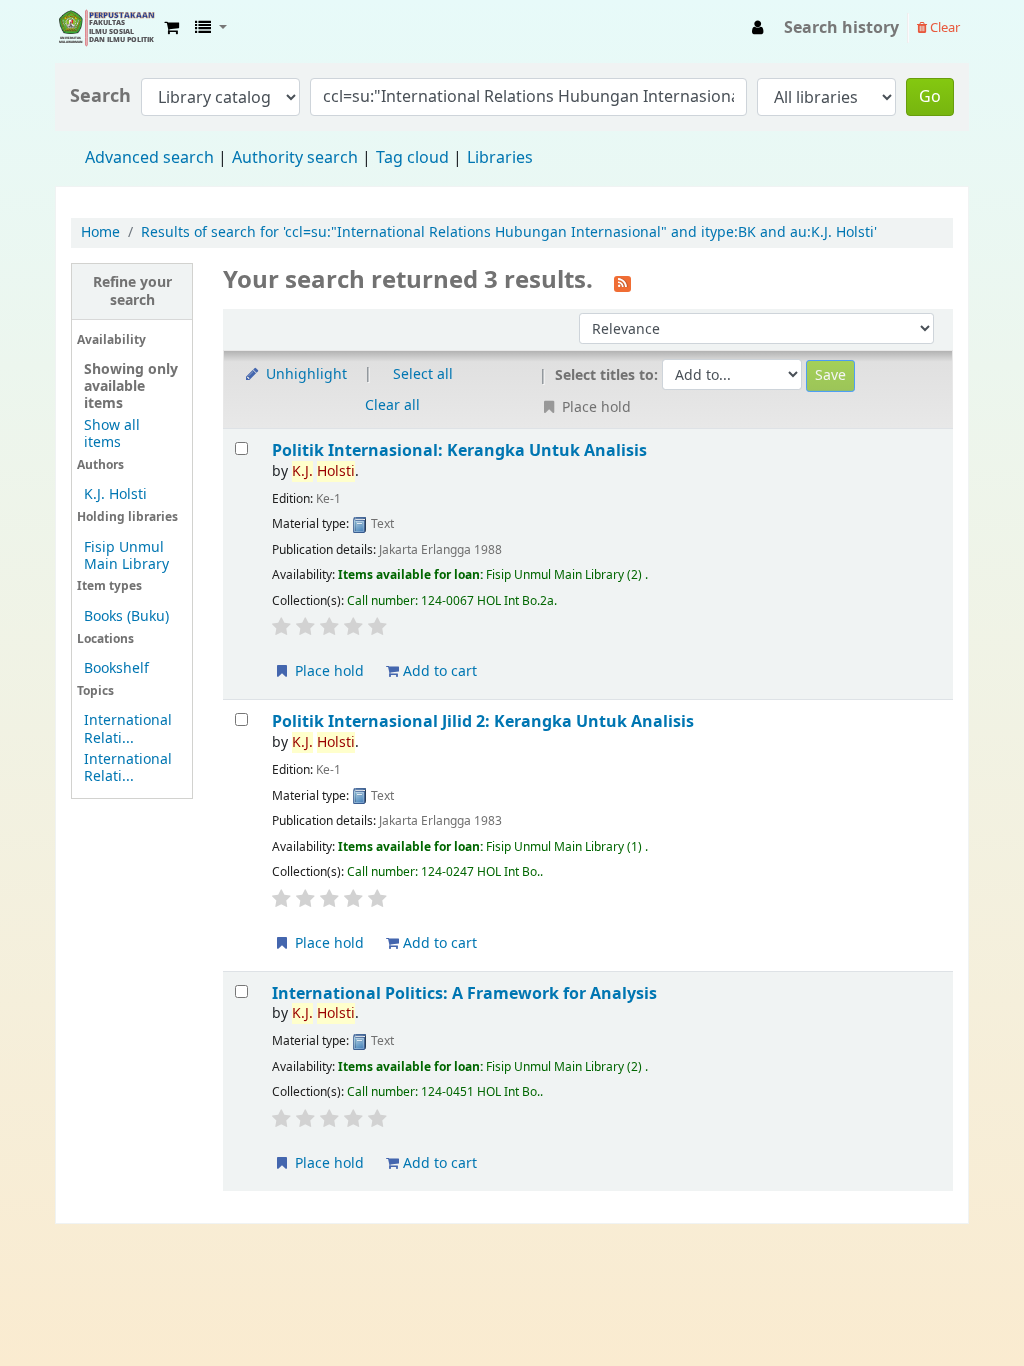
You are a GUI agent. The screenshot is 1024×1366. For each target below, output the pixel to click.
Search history (841, 28)
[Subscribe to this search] (622, 282)
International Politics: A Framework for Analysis (464, 993)
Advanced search (149, 158)
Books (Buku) (126, 616)
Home (100, 232)
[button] (171, 28)
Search (100, 96)
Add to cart (438, 671)
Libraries (500, 158)
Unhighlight (304, 374)
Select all (423, 374)
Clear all (392, 405)
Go (930, 97)
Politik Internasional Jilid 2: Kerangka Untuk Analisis (483, 721)
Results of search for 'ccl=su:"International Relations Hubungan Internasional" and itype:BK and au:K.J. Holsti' (509, 232)
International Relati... (128, 729)
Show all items (112, 434)
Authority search (295, 158)
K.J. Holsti (115, 494)
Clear (943, 27)
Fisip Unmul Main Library (106, 28)
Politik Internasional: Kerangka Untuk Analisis (459, 450)
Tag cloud (412, 158)
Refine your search (132, 291)
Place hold (327, 671)
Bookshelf (116, 668)
